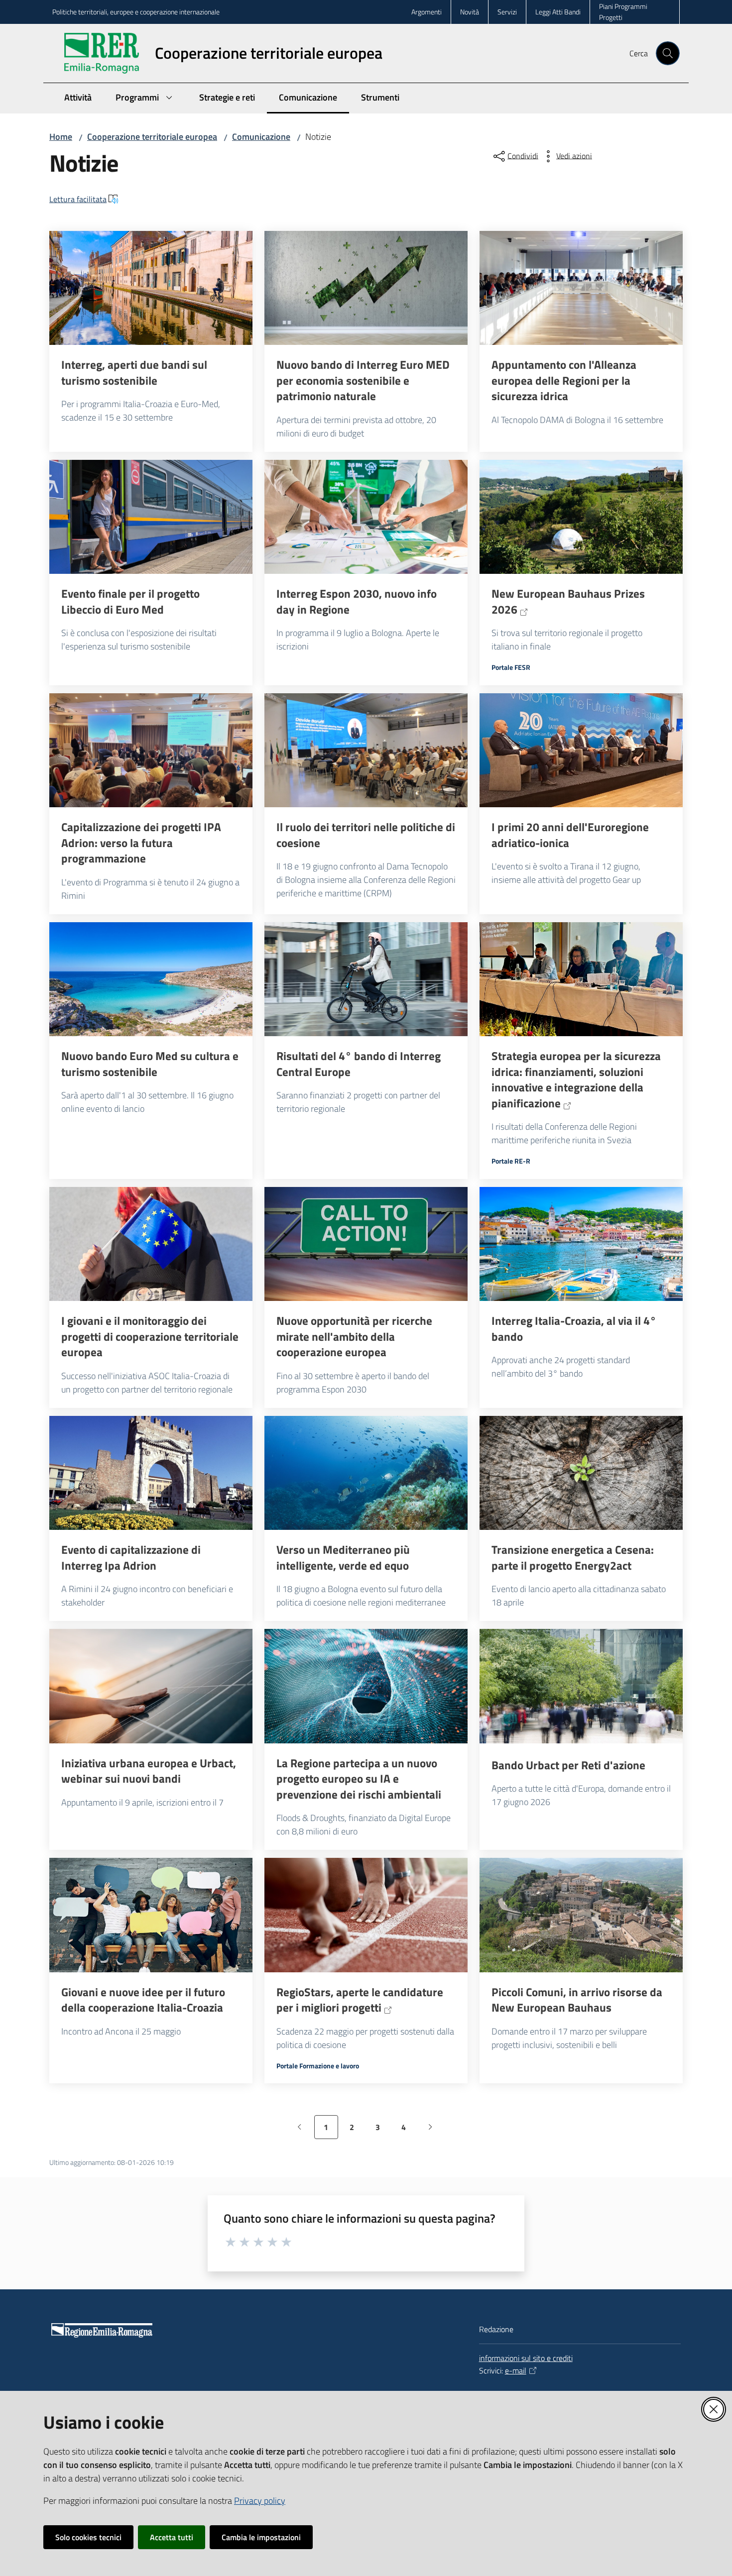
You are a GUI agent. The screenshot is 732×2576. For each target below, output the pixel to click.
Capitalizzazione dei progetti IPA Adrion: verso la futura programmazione (141, 843)
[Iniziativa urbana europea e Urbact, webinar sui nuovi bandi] (151, 1686)
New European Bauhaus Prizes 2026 (568, 601)
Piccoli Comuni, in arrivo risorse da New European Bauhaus (577, 2000)
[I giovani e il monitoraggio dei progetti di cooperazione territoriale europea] (151, 1244)
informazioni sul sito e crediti (526, 2358)
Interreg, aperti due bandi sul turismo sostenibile (134, 373)
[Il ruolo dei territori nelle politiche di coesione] (366, 751)
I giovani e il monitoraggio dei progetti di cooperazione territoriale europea (150, 1337)
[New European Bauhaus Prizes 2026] (581, 517)
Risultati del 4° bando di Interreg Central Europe (359, 1064)
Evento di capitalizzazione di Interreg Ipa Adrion (131, 1557)
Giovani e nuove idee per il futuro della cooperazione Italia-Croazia (143, 2000)
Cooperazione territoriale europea (152, 137)
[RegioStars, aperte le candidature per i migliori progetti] (366, 1915)
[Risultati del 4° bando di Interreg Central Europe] (366, 979)
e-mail (516, 2370)
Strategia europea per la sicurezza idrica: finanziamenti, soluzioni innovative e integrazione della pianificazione (576, 1079)
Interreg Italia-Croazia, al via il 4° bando (574, 1329)
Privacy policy (260, 2501)
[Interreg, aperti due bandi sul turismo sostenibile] (151, 288)
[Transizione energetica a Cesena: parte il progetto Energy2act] (581, 1473)
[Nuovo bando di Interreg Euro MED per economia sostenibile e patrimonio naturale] (366, 288)
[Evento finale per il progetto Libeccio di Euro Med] (151, 517)
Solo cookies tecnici (88, 2537)
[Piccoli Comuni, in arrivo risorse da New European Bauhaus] (581, 1915)
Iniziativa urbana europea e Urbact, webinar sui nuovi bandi (149, 1771)
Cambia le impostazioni (261, 2537)
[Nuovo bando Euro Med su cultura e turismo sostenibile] (151, 979)
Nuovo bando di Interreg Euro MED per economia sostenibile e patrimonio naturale (363, 380)
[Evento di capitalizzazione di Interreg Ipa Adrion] (151, 1473)
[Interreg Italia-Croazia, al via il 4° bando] (581, 1244)
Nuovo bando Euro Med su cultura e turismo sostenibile (150, 1064)
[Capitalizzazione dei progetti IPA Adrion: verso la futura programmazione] (151, 751)
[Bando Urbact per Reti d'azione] (581, 1686)
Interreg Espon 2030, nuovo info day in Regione (357, 601)
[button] (668, 53)
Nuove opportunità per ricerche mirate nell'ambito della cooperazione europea (354, 1337)
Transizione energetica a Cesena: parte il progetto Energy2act (573, 1557)
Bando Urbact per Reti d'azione (568, 1765)
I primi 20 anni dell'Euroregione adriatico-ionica (570, 835)
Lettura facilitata (78, 199)
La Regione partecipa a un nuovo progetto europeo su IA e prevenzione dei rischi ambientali (359, 1779)
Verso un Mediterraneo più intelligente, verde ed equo (343, 1557)
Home (61, 137)
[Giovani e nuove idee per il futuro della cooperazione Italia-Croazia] (151, 1915)
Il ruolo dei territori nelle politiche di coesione (366, 835)
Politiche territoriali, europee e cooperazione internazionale (136, 12)
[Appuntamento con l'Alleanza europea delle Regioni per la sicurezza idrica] (581, 288)
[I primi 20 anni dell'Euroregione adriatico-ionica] (581, 751)
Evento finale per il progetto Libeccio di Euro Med (130, 601)
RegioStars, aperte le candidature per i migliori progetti (360, 2000)
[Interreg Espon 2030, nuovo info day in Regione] (366, 517)
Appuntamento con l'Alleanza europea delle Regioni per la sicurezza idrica (564, 380)
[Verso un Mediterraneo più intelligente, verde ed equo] (366, 1473)
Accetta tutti (172, 2537)
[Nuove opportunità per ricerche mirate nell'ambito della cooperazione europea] (366, 1244)
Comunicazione (261, 137)
